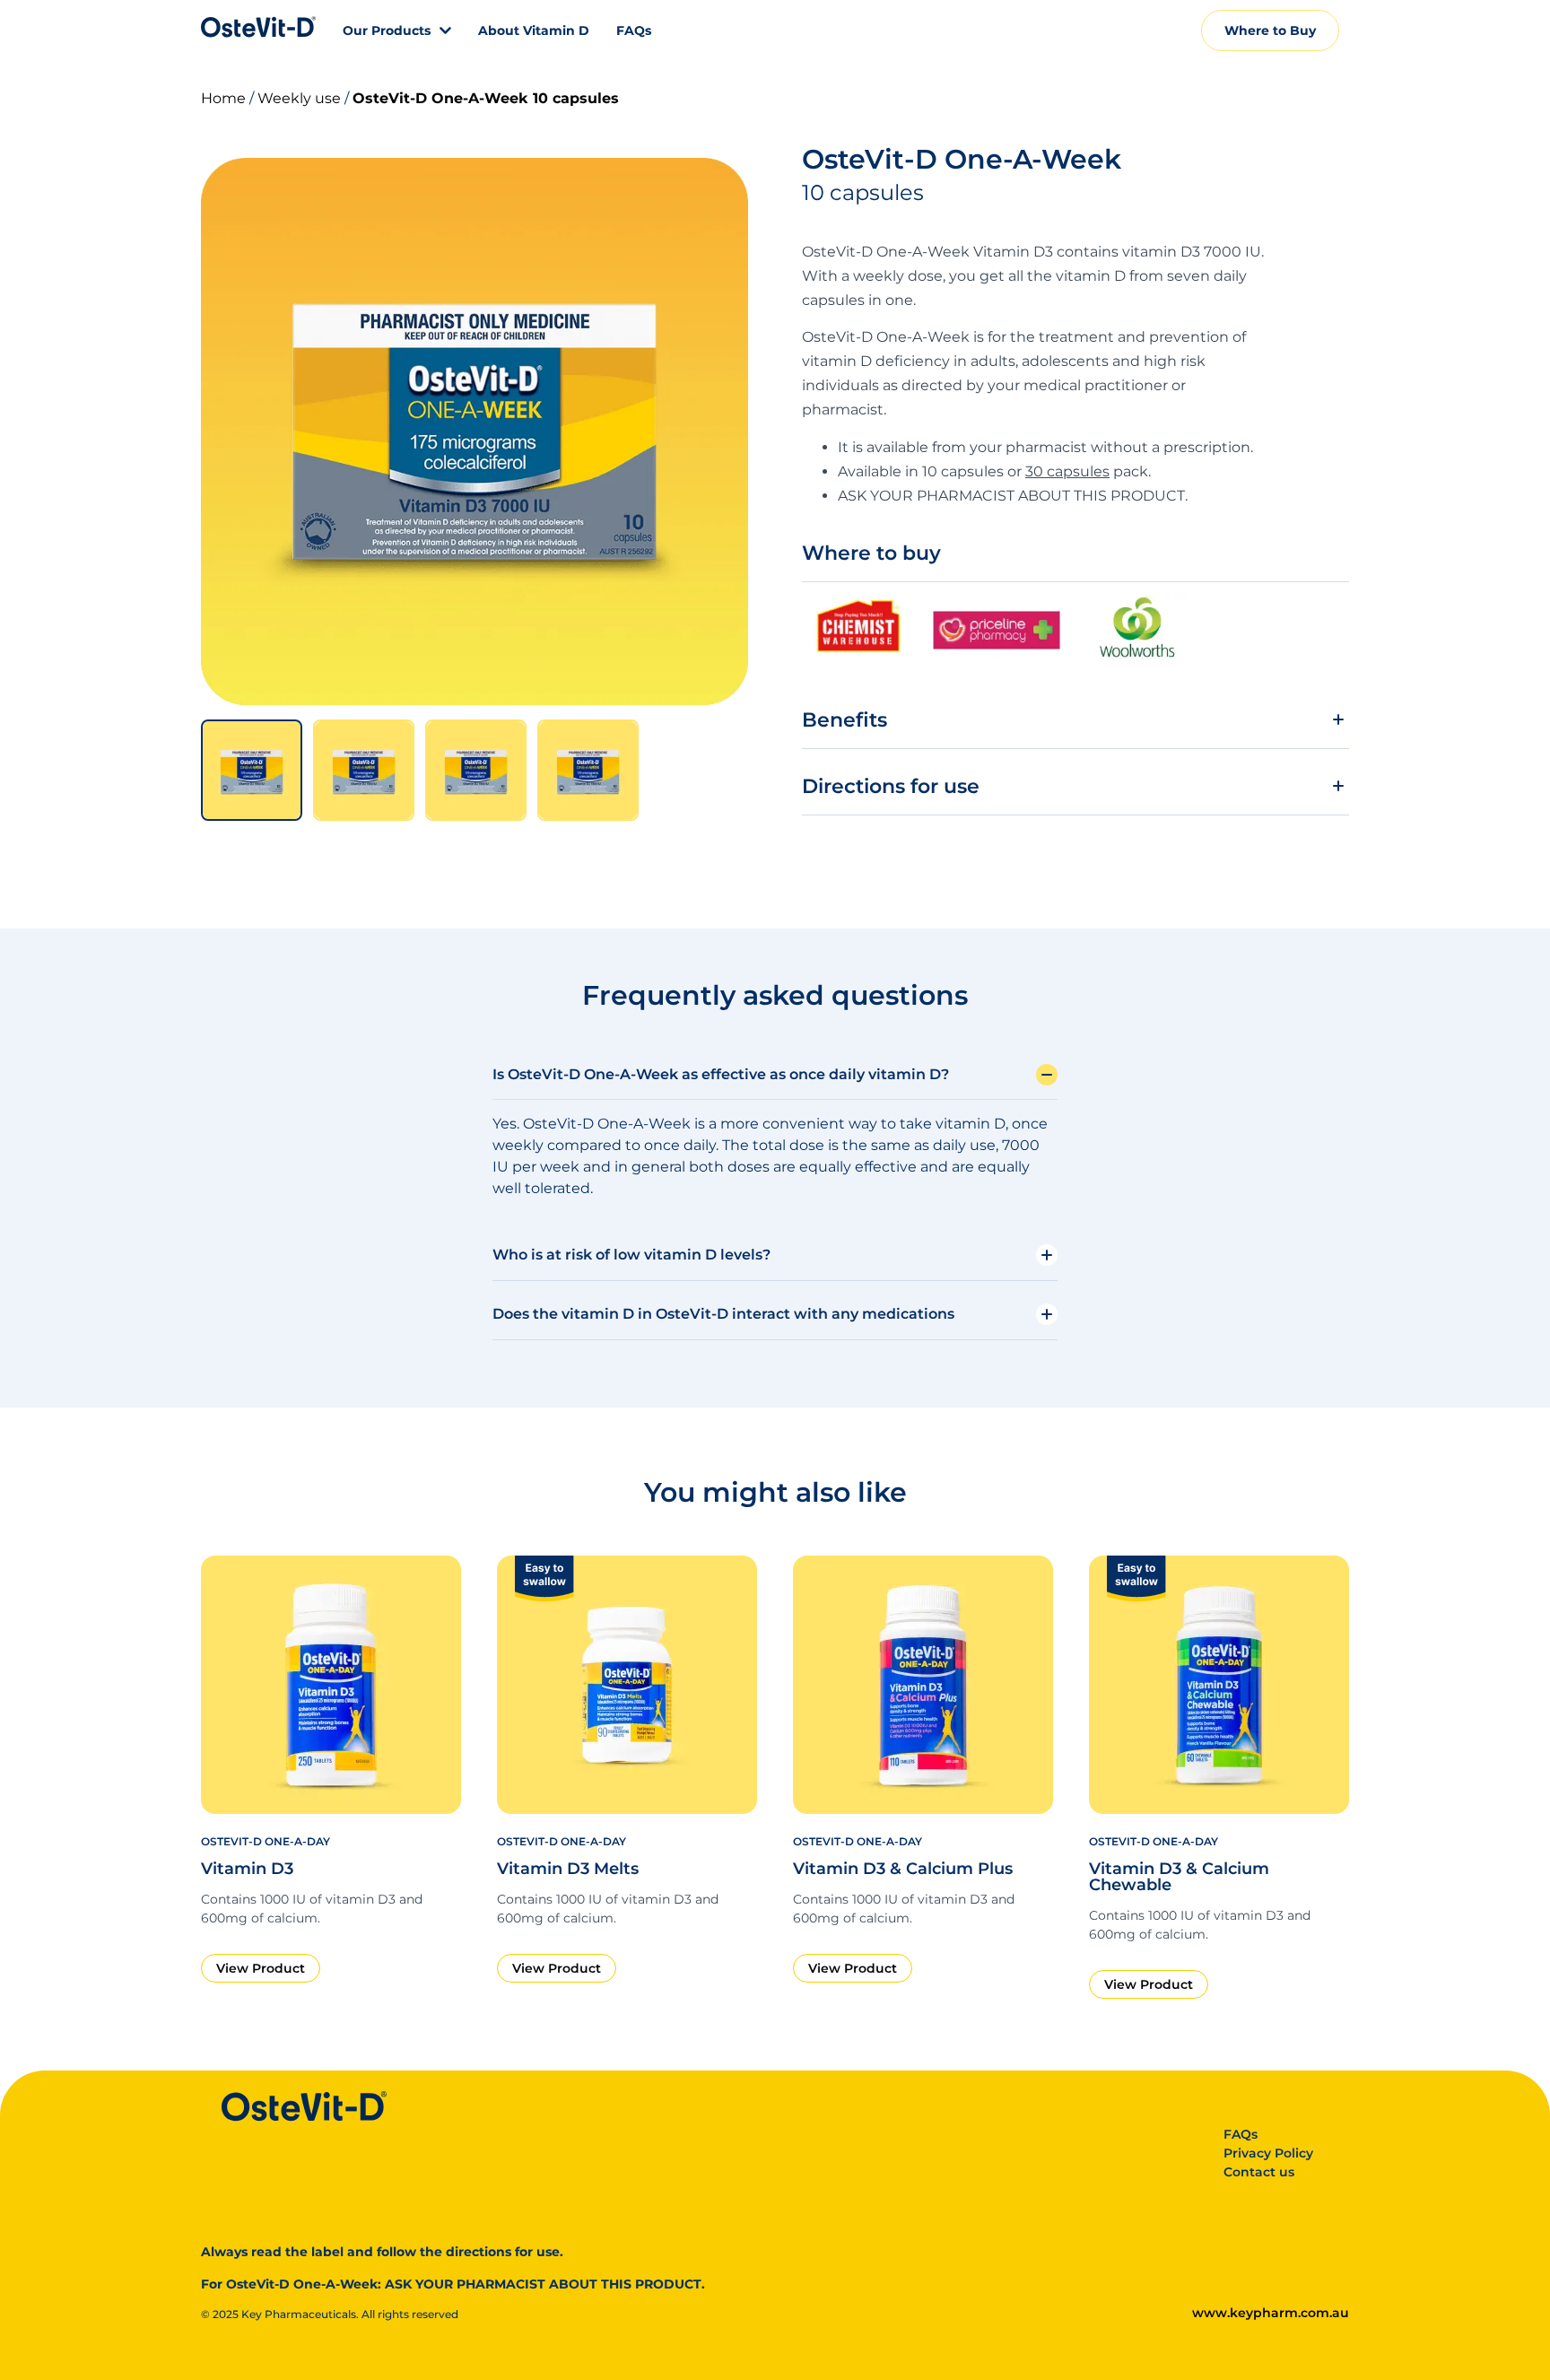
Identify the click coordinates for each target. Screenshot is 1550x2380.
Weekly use (299, 98)
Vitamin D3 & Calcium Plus (903, 1869)
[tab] (252, 770)
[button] (1075, 727)
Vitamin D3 (247, 1869)
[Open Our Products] (445, 31)
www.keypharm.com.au (1271, 2313)
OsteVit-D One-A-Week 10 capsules (486, 98)
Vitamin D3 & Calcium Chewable (1179, 1877)
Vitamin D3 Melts (568, 1869)
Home (223, 98)
